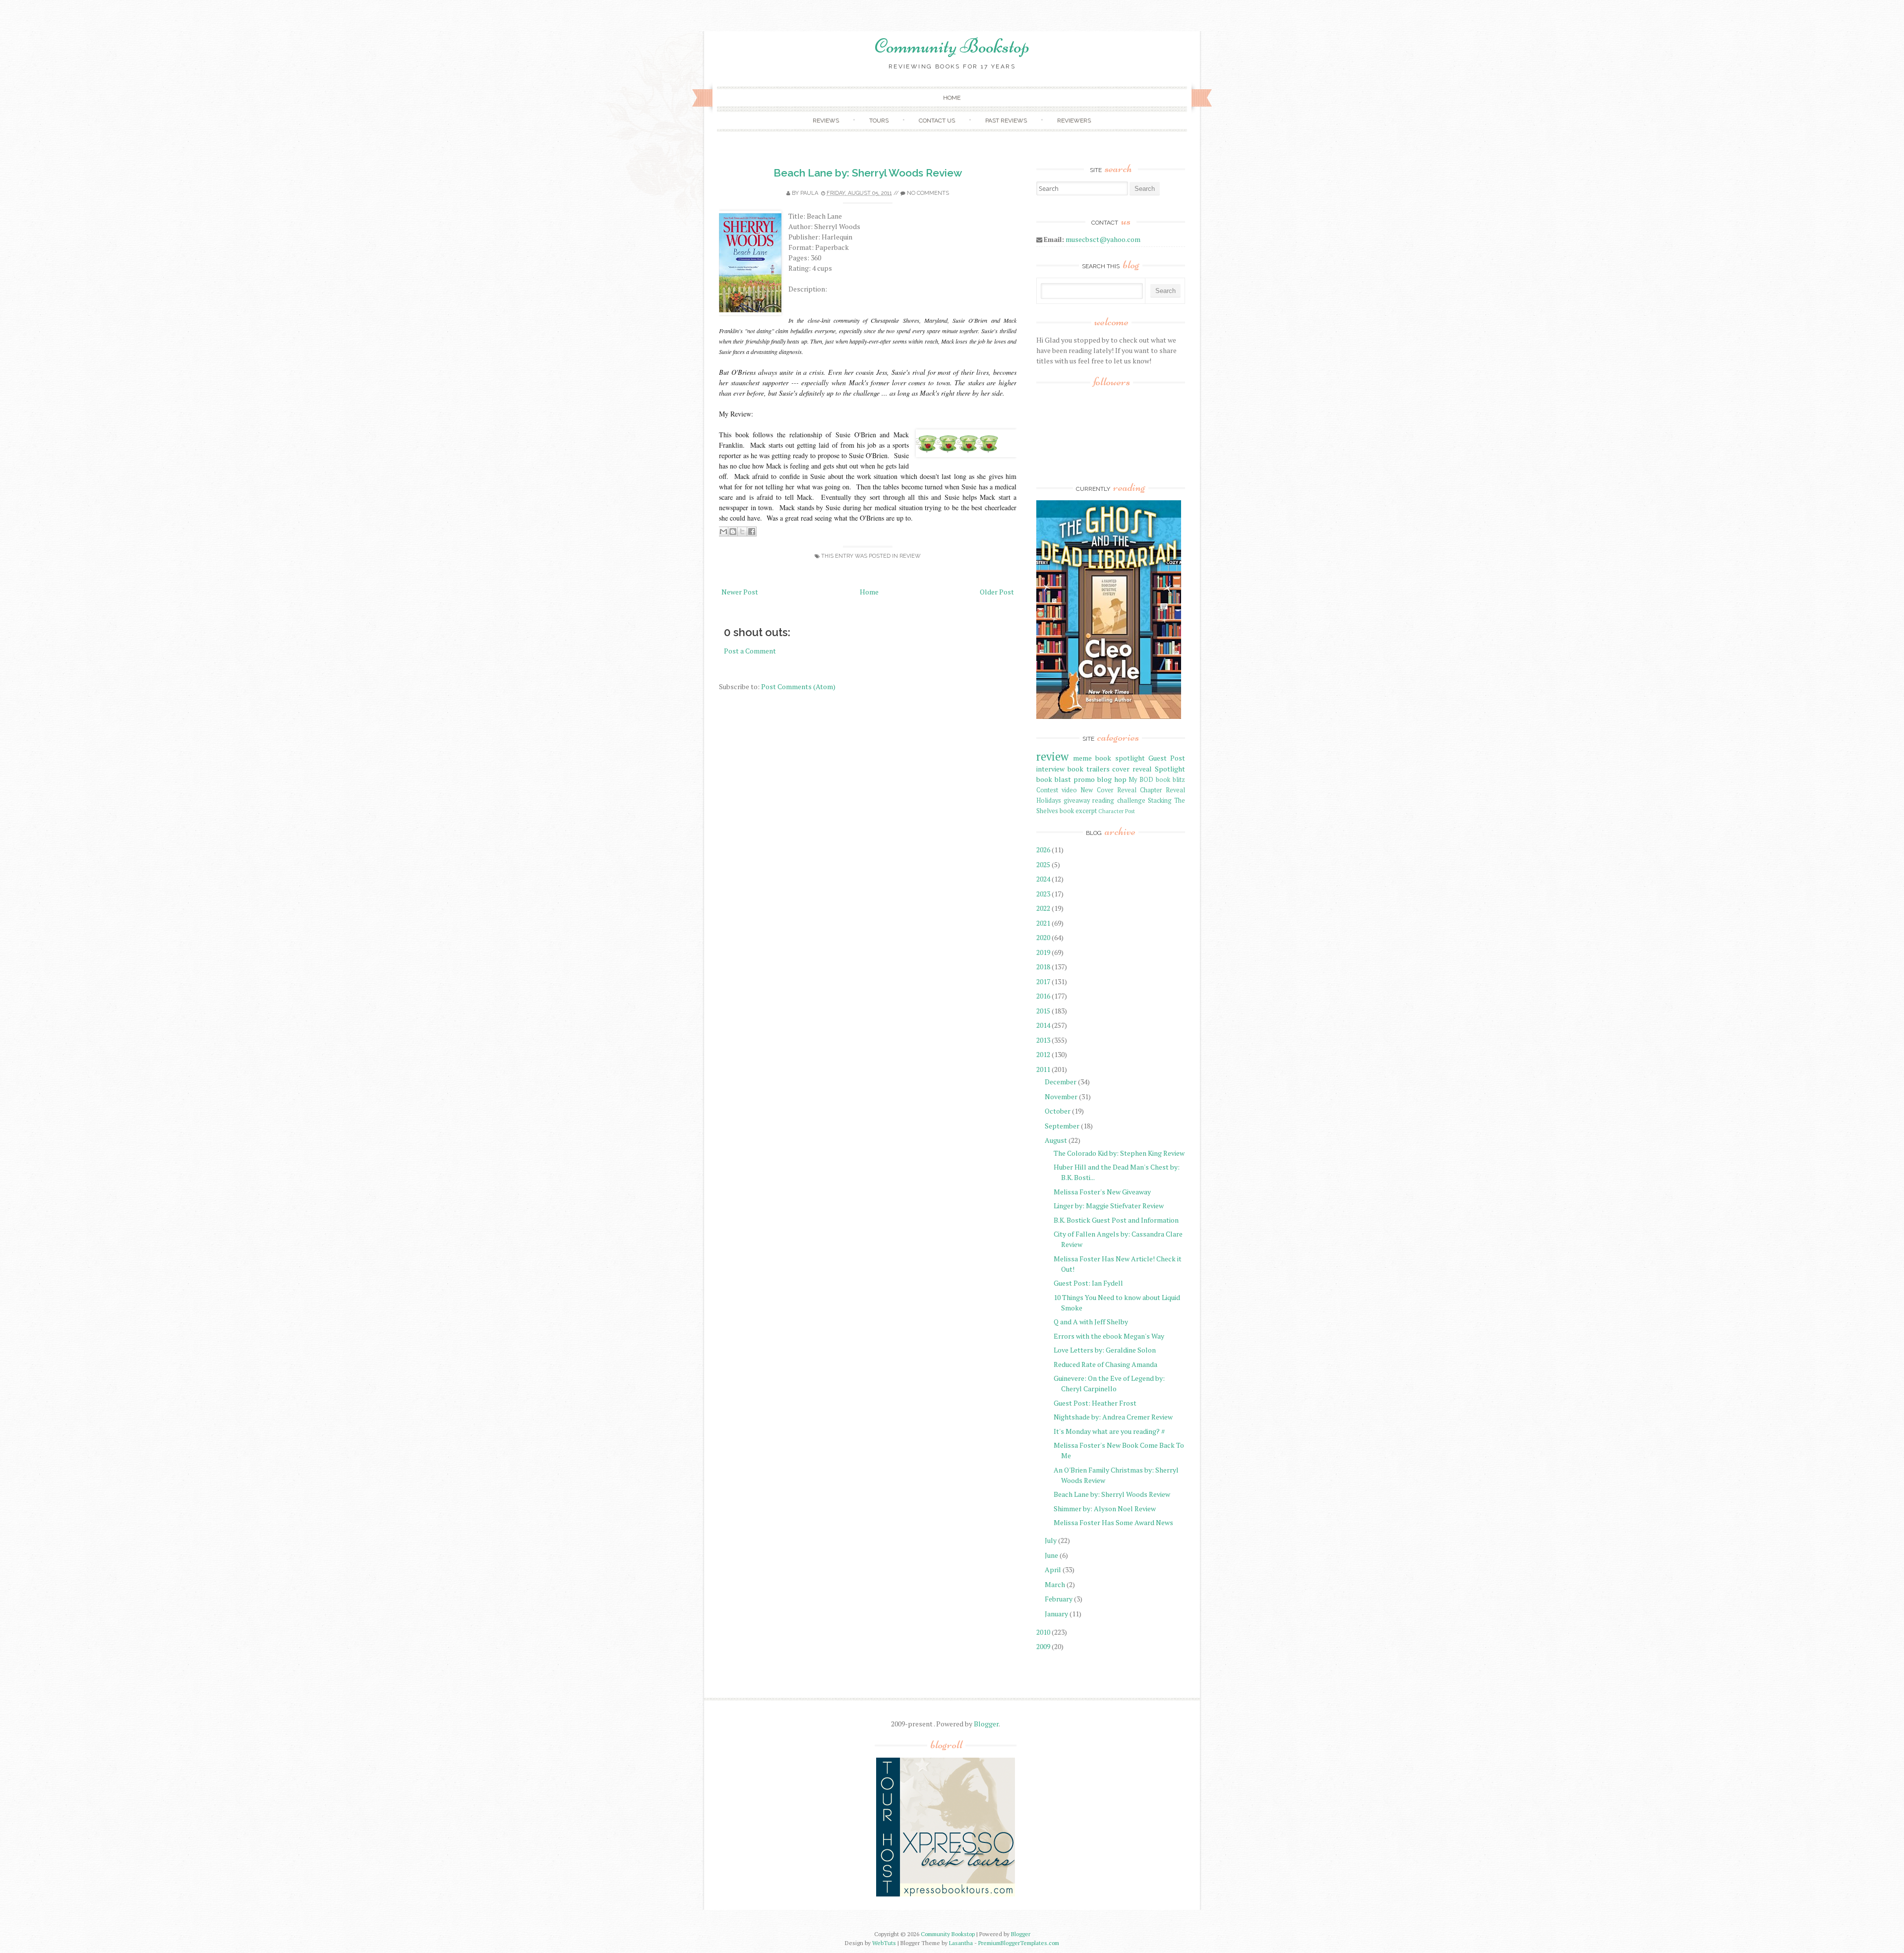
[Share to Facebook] (752, 532)
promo (1084, 779)
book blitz (1170, 780)
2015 (1043, 1011)
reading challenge (1119, 800)
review (910, 556)
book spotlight (1120, 758)
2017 (1043, 981)
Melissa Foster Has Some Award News (1113, 1522)
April (1053, 1569)
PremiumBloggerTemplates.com (1019, 1943)
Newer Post (740, 592)
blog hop (1112, 779)
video (1069, 790)
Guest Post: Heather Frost (1095, 1403)
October (1058, 1111)
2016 (1043, 996)
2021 (1043, 923)
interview (1050, 769)
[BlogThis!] (733, 532)
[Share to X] (742, 532)
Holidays (1049, 800)
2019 (1043, 952)
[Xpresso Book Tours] (946, 1894)
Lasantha (961, 1943)
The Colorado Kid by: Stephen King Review (1119, 1153)
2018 (1043, 967)
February (1059, 1599)
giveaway (1077, 800)
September (1062, 1126)
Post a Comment (750, 651)
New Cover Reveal (1108, 790)
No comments (928, 193)
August (1056, 1140)
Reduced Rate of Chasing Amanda (1105, 1364)
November (1061, 1096)
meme (1082, 758)
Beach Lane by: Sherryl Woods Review (868, 173)
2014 (1043, 1025)
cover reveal (1132, 769)
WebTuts (884, 1943)
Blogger (986, 1724)
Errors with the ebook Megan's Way (1109, 1336)
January (1056, 1614)
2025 (1043, 864)
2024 (1043, 879)
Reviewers (1074, 120)
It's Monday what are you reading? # (1109, 1431)
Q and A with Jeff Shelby (1091, 1322)
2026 (1043, 850)
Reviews (826, 120)
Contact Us (937, 120)
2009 (1043, 1646)
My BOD (1141, 780)
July (1051, 1540)
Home (952, 98)
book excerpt (1078, 811)
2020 (1043, 937)
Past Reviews (1006, 120)
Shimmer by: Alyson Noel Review (1105, 1509)
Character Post (1117, 811)
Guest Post (1167, 758)
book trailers (1089, 769)
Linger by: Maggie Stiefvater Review (1109, 1206)
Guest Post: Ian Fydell (1088, 1283)
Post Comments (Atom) (798, 686)
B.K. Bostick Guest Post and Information (1116, 1220)
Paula (809, 193)
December (1061, 1082)
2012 (1043, 1054)
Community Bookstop (952, 46)
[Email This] (723, 532)
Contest (1047, 790)
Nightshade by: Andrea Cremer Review (1113, 1417)
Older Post (997, 592)
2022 (1043, 908)
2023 (1043, 894)
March (1055, 1584)
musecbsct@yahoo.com (1103, 239)
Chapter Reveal (1162, 790)
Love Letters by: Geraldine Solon (1105, 1350)
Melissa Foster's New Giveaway (1102, 1192)
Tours (879, 120)
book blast (1054, 779)
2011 (1043, 1069)
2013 (1043, 1040)
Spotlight (1170, 769)
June (1051, 1555)
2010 (1043, 1632)
